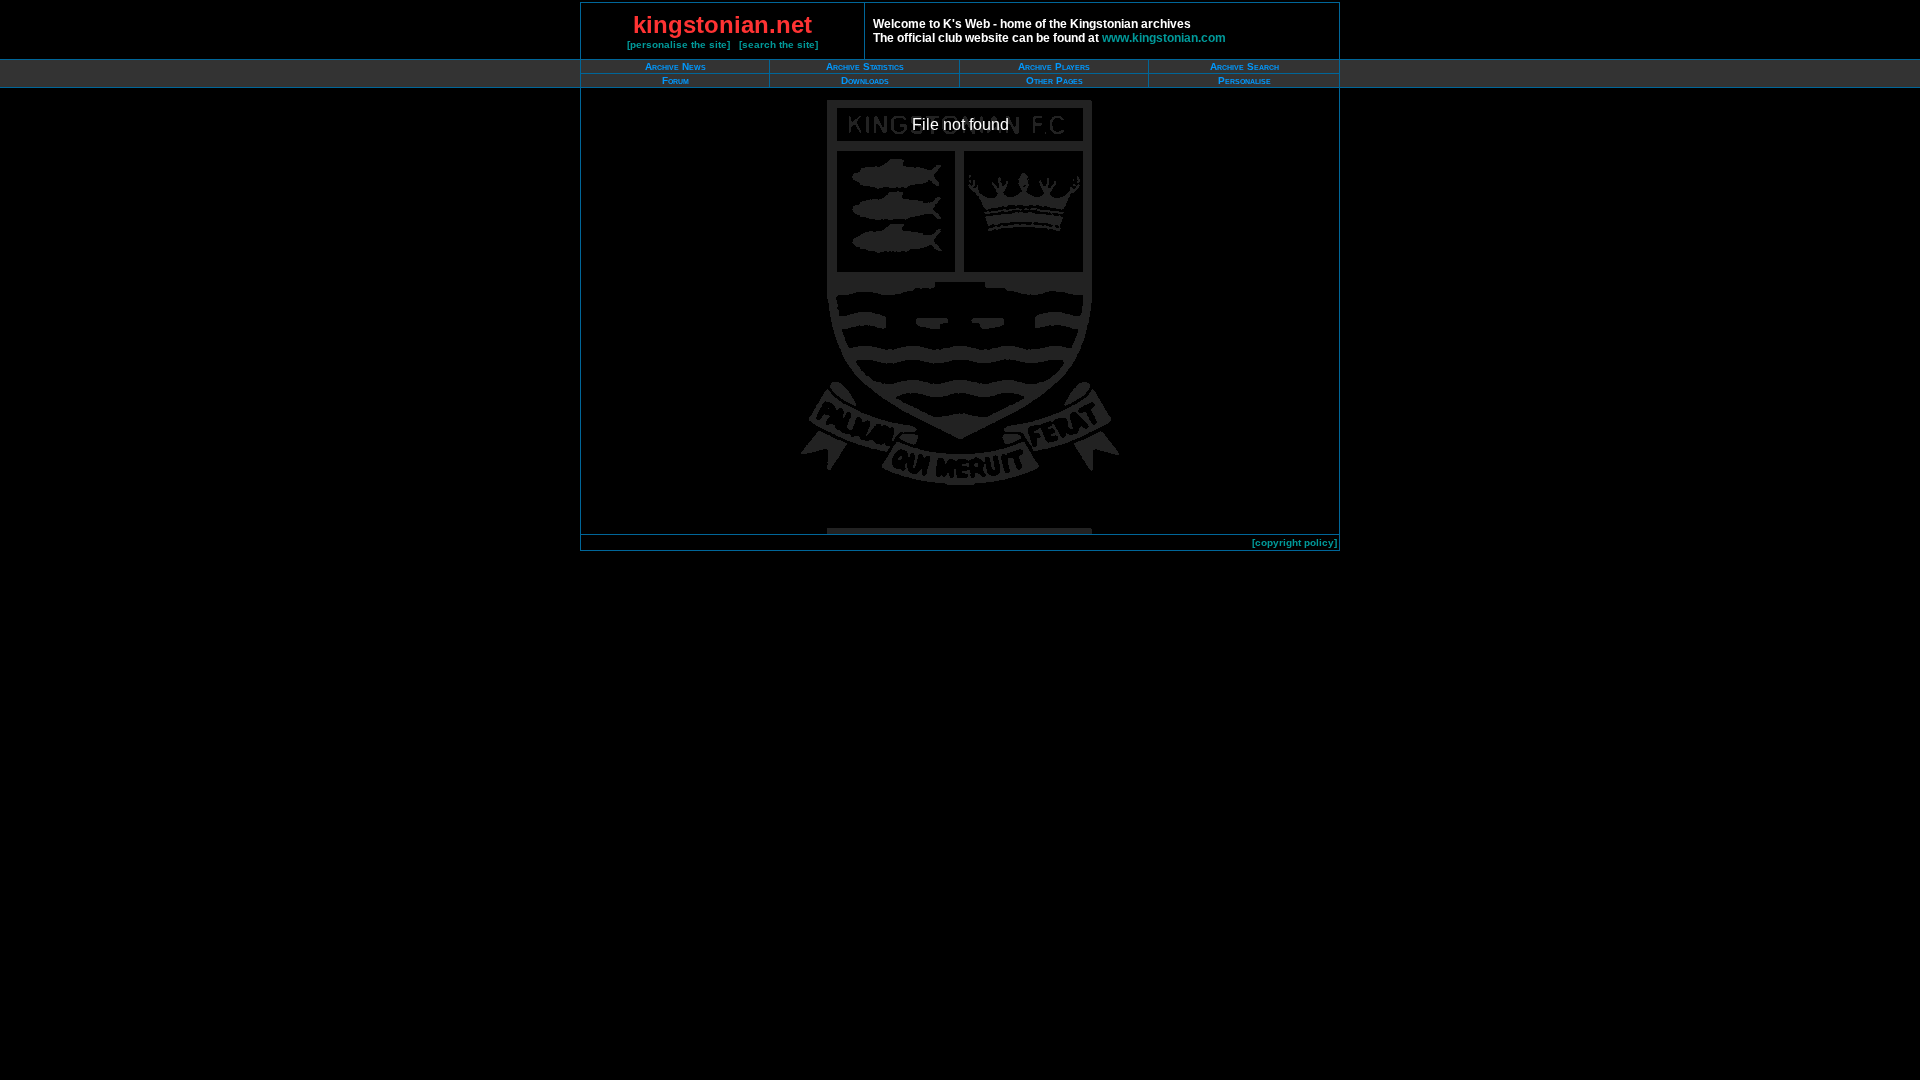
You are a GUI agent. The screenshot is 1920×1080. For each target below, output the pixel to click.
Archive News (675, 66)
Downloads (865, 80)
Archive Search (1244, 66)
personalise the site (678, 44)
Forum (675, 80)
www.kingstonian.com (1164, 38)
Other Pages (1054, 80)
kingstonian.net (722, 24)
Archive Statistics (865, 66)
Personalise (1244, 80)
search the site (778, 44)
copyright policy (1294, 542)
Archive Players (1054, 66)
